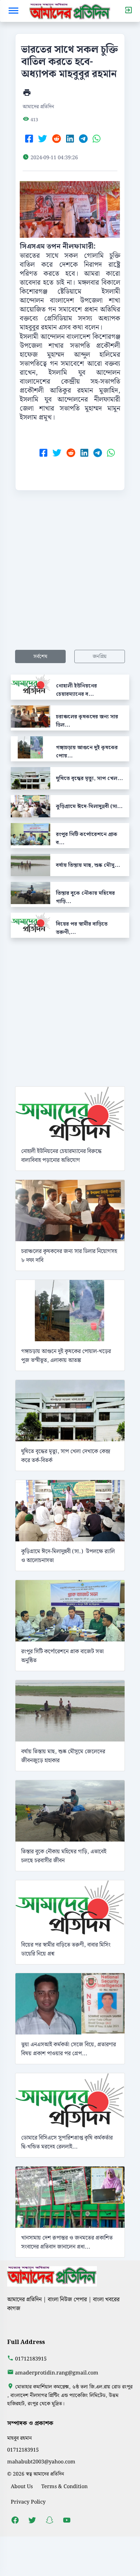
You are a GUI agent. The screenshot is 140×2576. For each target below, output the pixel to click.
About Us (22, 2487)
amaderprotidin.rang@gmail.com (57, 2373)
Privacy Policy (28, 2502)
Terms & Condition (64, 2487)
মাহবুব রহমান (20, 2438)
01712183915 (31, 2359)
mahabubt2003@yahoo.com (41, 2462)
